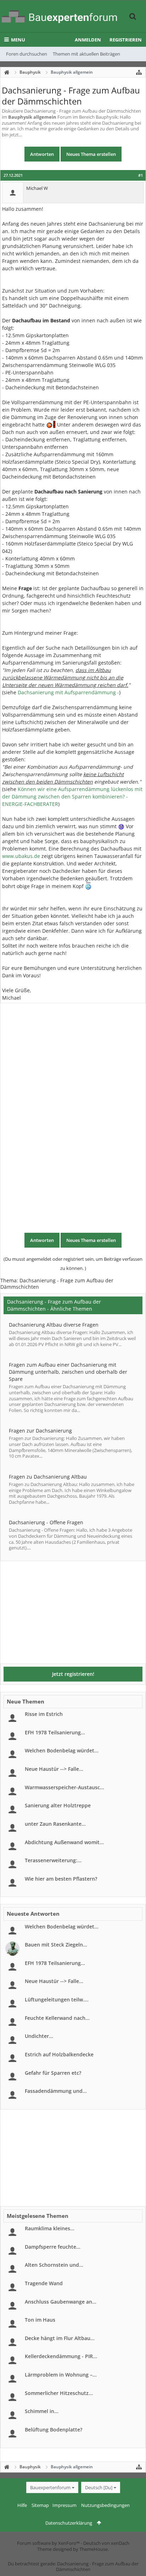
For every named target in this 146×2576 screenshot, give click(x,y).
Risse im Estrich (44, 1714)
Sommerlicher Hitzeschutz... (59, 2393)
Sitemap (40, 2505)
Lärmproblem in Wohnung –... (61, 2375)
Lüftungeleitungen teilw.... (57, 1999)
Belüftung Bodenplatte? (54, 2430)
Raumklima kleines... (50, 2228)
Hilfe (22, 2505)
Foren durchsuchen (27, 54)
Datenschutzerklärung (69, 2523)
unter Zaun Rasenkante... (55, 1824)
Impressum (64, 2505)
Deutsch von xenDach (106, 2543)
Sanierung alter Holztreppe (58, 1805)
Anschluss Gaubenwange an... (61, 2302)
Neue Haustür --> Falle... (54, 1769)
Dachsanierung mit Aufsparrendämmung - (68, 692)
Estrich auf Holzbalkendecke (59, 2054)
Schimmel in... (42, 2411)
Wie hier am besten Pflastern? (61, 1879)
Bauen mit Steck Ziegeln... (56, 1945)
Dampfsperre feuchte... (53, 2247)
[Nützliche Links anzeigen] (139, 72)
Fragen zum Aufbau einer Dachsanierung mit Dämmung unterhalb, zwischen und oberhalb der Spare (68, 1372)
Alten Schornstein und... (54, 2265)
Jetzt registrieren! (73, 1674)
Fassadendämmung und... (56, 2091)
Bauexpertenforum (50, 2487)
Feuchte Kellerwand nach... (57, 2018)
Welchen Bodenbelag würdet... (62, 1750)
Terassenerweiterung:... (53, 1860)
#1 (141, 175)
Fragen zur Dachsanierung (40, 1431)
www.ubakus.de (21, 856)
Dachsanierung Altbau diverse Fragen (54, 1325)
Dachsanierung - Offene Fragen (46, 1522)
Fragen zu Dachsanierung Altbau (48, 1477)
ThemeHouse (94, 2549)
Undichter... (39, 2036)
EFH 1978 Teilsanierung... (55, 1732)
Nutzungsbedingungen (105, 2505)
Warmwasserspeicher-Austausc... (64, 1787)
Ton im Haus (40, 2320)
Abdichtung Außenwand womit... (64, 1842)
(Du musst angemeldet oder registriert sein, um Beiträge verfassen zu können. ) (73, 1264)
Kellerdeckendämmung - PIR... (61, 2356)
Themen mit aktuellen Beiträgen (86, 54)
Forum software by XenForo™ (49, 2543)
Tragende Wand (44, 2283)
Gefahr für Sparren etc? (53, 2073)
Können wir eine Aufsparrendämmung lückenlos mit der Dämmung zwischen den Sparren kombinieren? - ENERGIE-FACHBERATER (72, 796)
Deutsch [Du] (99, 2487)
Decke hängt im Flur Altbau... (60, 2338)
